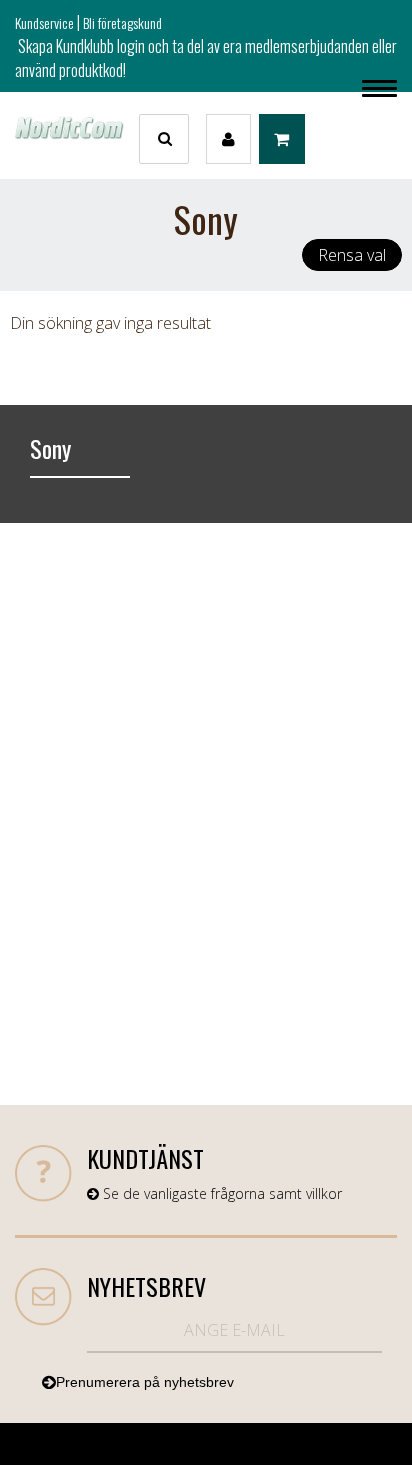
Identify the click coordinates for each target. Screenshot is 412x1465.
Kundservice (44, 22)
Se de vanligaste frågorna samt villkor (220, 1193)
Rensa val (352, 255)
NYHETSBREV (146, 1286)
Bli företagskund (122, 22)
